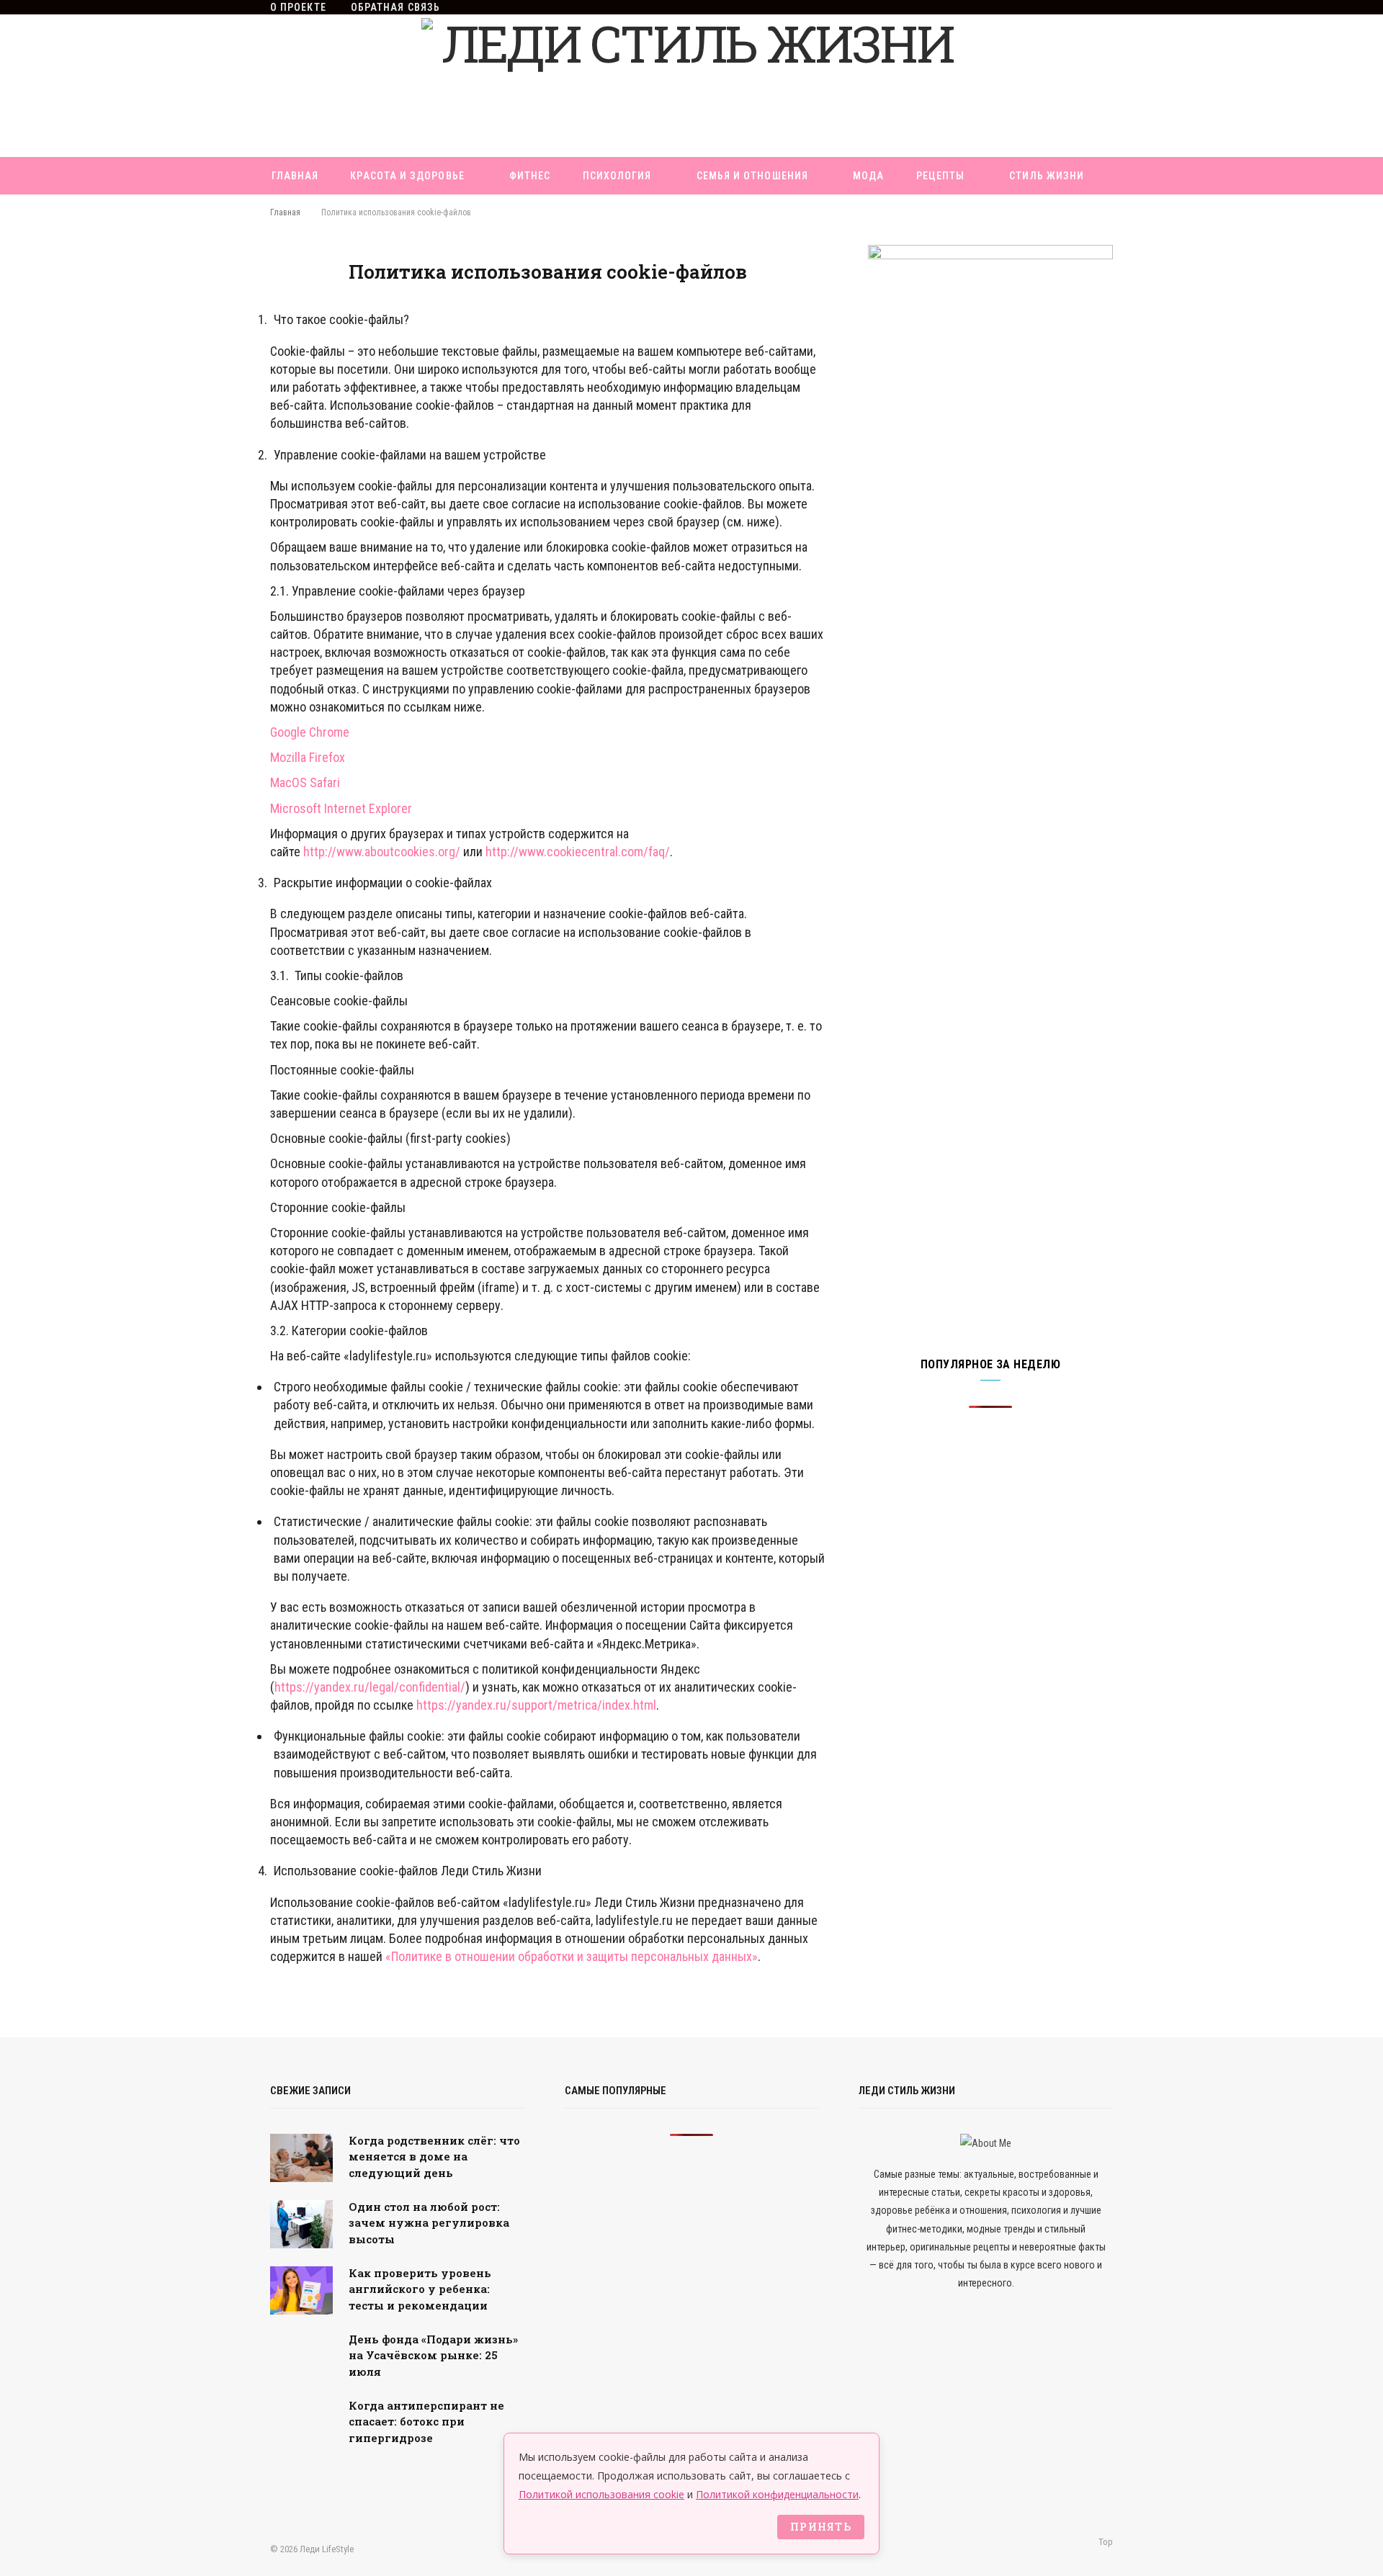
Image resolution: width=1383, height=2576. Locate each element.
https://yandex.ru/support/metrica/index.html (536, 1705)
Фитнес (530, 176)
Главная (295, 176)
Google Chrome (310, 732)
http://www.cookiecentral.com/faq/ (578, 852)
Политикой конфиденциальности (777, 2494)
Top (1105, 2542)
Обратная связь (395, 7)
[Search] (691, 213)
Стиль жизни (1047, 176)
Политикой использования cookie (601, 2494)
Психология (617, 176)
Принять (821, 2527)
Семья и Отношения (752, 176)
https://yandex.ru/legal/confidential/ (370, 1687)
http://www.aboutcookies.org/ (382, 852)
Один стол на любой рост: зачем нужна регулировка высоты (429, 2223)
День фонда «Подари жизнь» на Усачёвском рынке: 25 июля (433, 2355)
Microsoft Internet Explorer (341, 808)
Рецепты (941, 176)
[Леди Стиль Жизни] (691, 86)
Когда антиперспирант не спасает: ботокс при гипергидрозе (426, 2422)
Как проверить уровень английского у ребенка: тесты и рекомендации (420, 2289)
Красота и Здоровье (407, 176)
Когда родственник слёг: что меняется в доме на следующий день (434, 2157)
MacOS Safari (305, 782)
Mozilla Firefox (308, 757)
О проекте (298, 7)
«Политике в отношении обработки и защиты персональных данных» (572, 1956)
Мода (868, 176)
